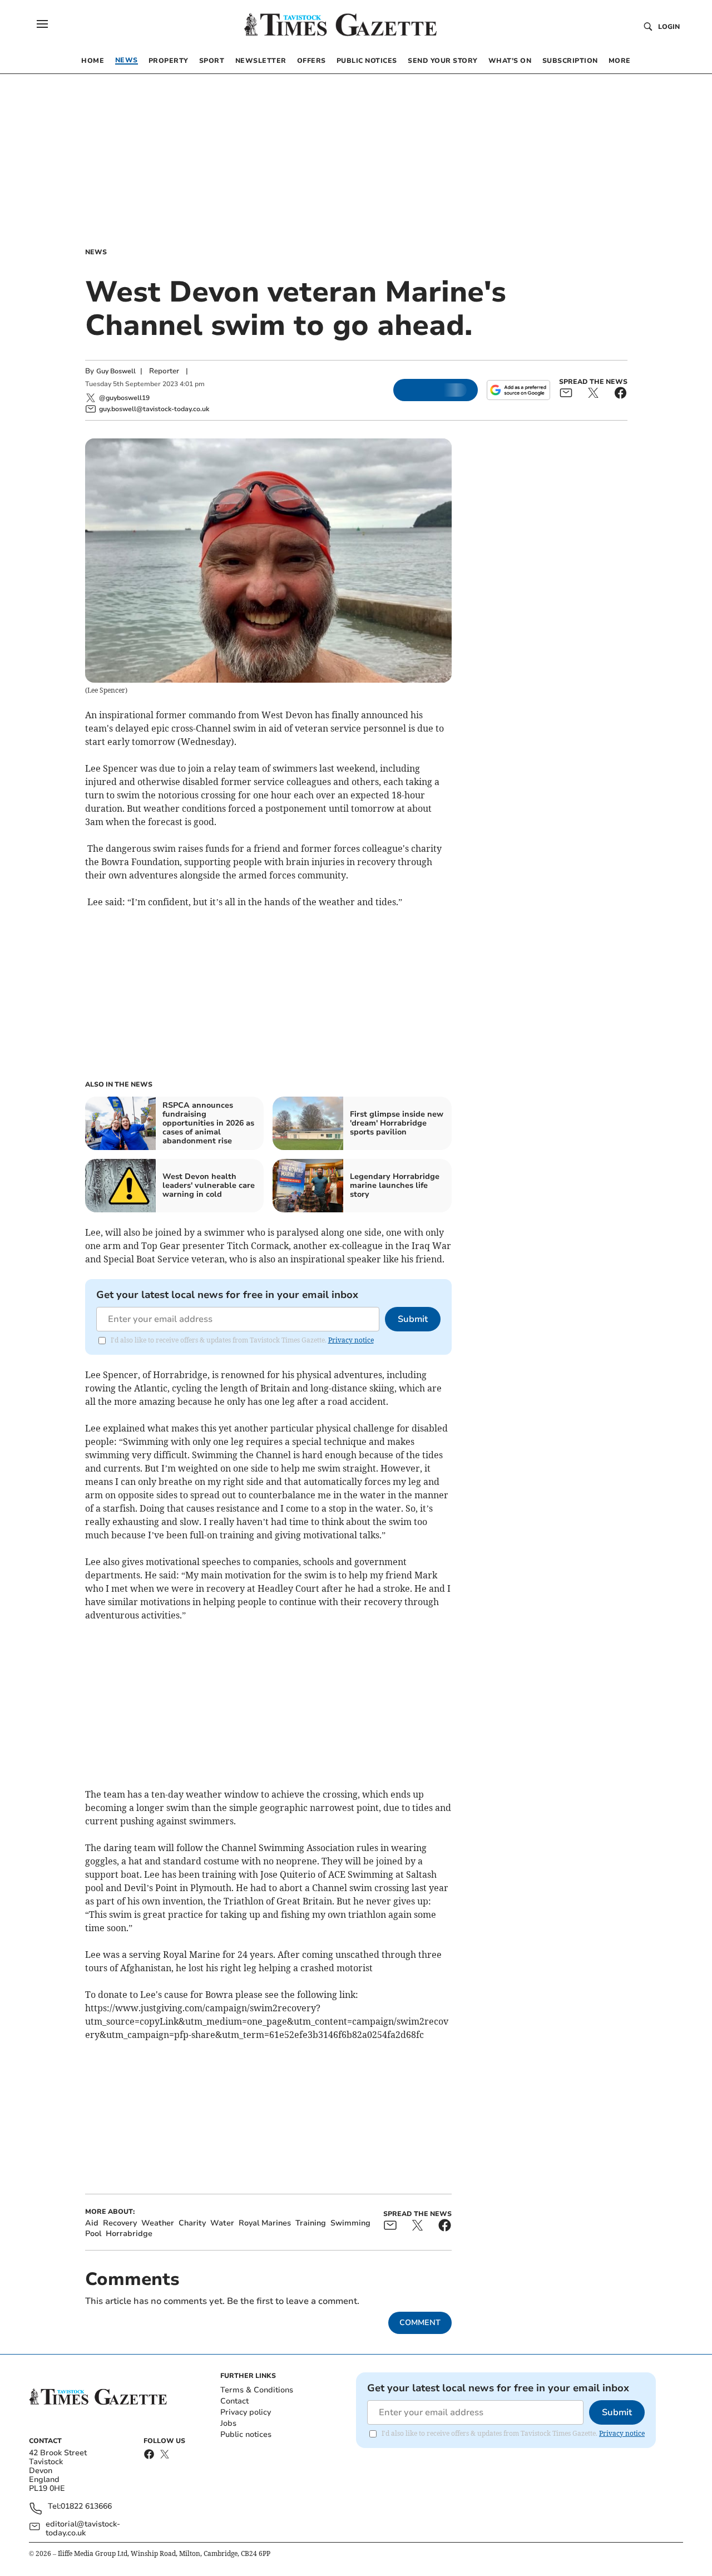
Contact (234, 2401)
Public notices (246, 2434)
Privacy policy (246, 2412)
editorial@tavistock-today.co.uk (83, 2529)
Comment (420, 2323)
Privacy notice (351, 1340)
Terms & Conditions (257, 2390)
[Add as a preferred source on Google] (518, 390)
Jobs (228, 2423)
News (96, 252)
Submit (413, 1319)
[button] (42, 24)
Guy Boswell (116, 371)
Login (669, 27)
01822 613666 (86, 2507)
